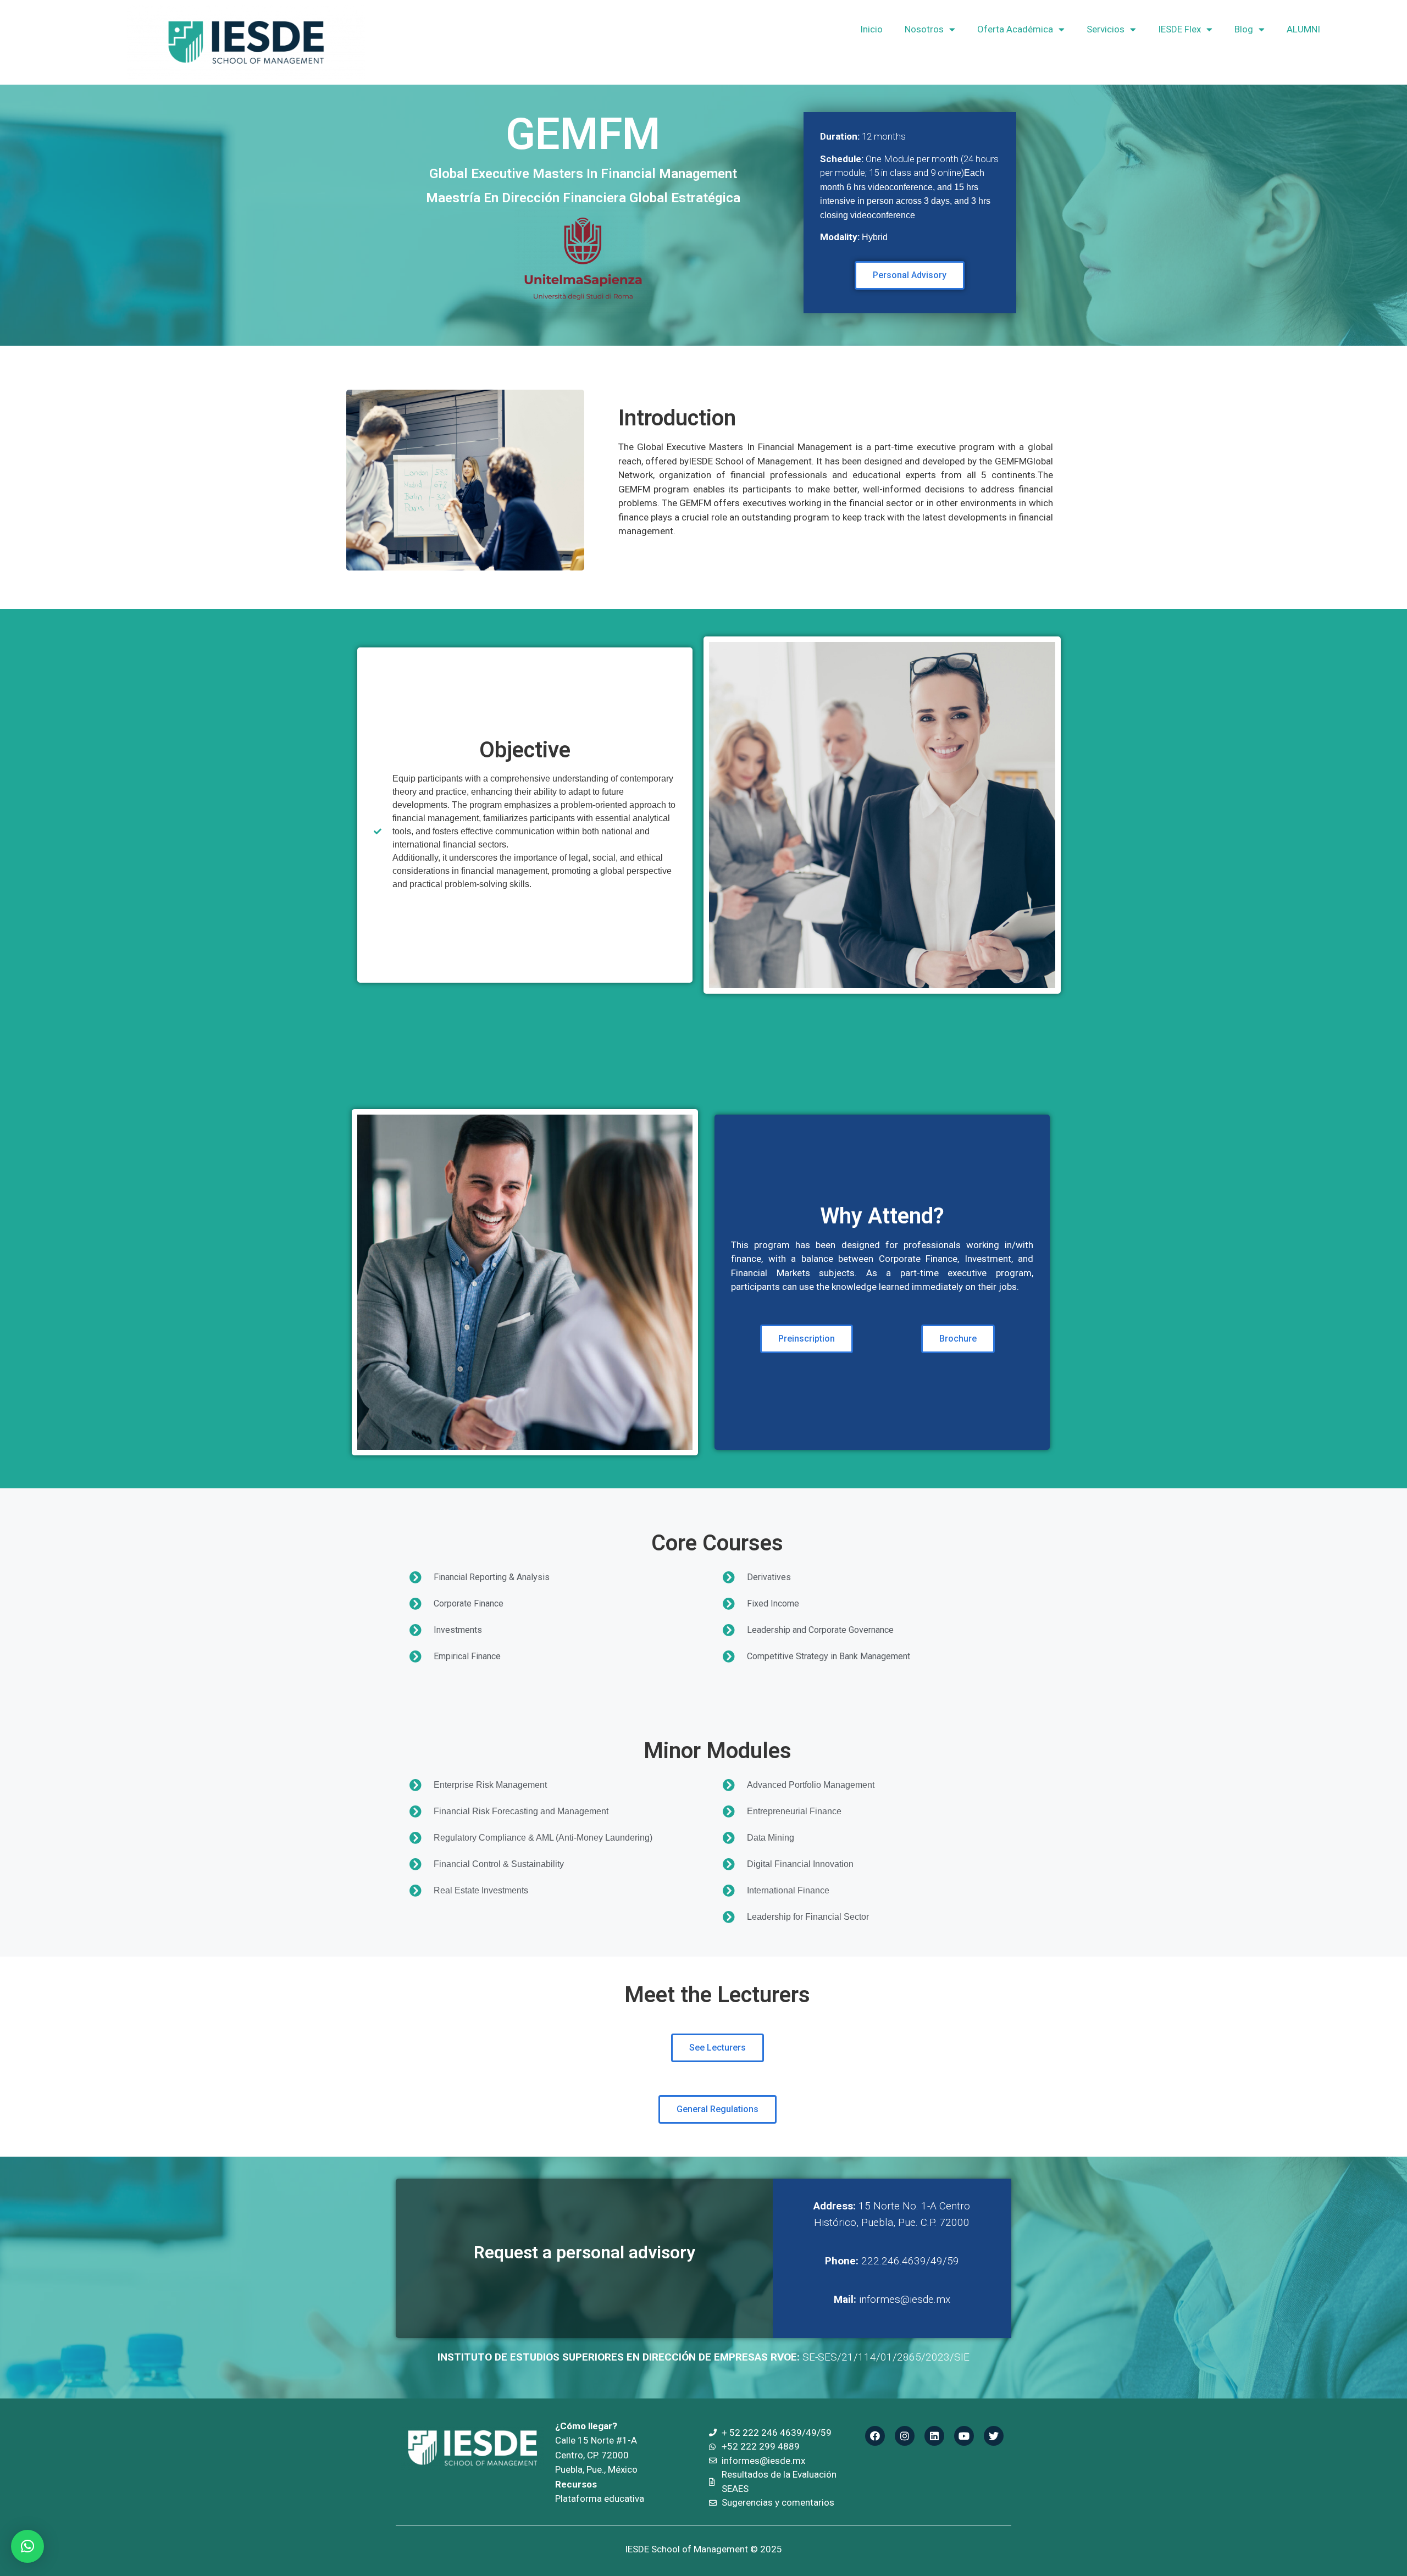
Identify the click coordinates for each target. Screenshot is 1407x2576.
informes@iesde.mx (892, 2299)
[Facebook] (875, 2436)
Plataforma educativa (600, 2499)
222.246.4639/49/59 (892, 2261)
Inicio (871, 29)
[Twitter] (994, 2436)
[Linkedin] (934, 2436)
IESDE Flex (1179, 29)
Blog (1244, 29)
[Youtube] (964, 2436)
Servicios (1106, 29)
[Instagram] (905, 2436)
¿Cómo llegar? (586, 2426)
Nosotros (924, 29)
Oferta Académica (1015, 29)
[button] (27, 2546)
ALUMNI (1303, 29)
